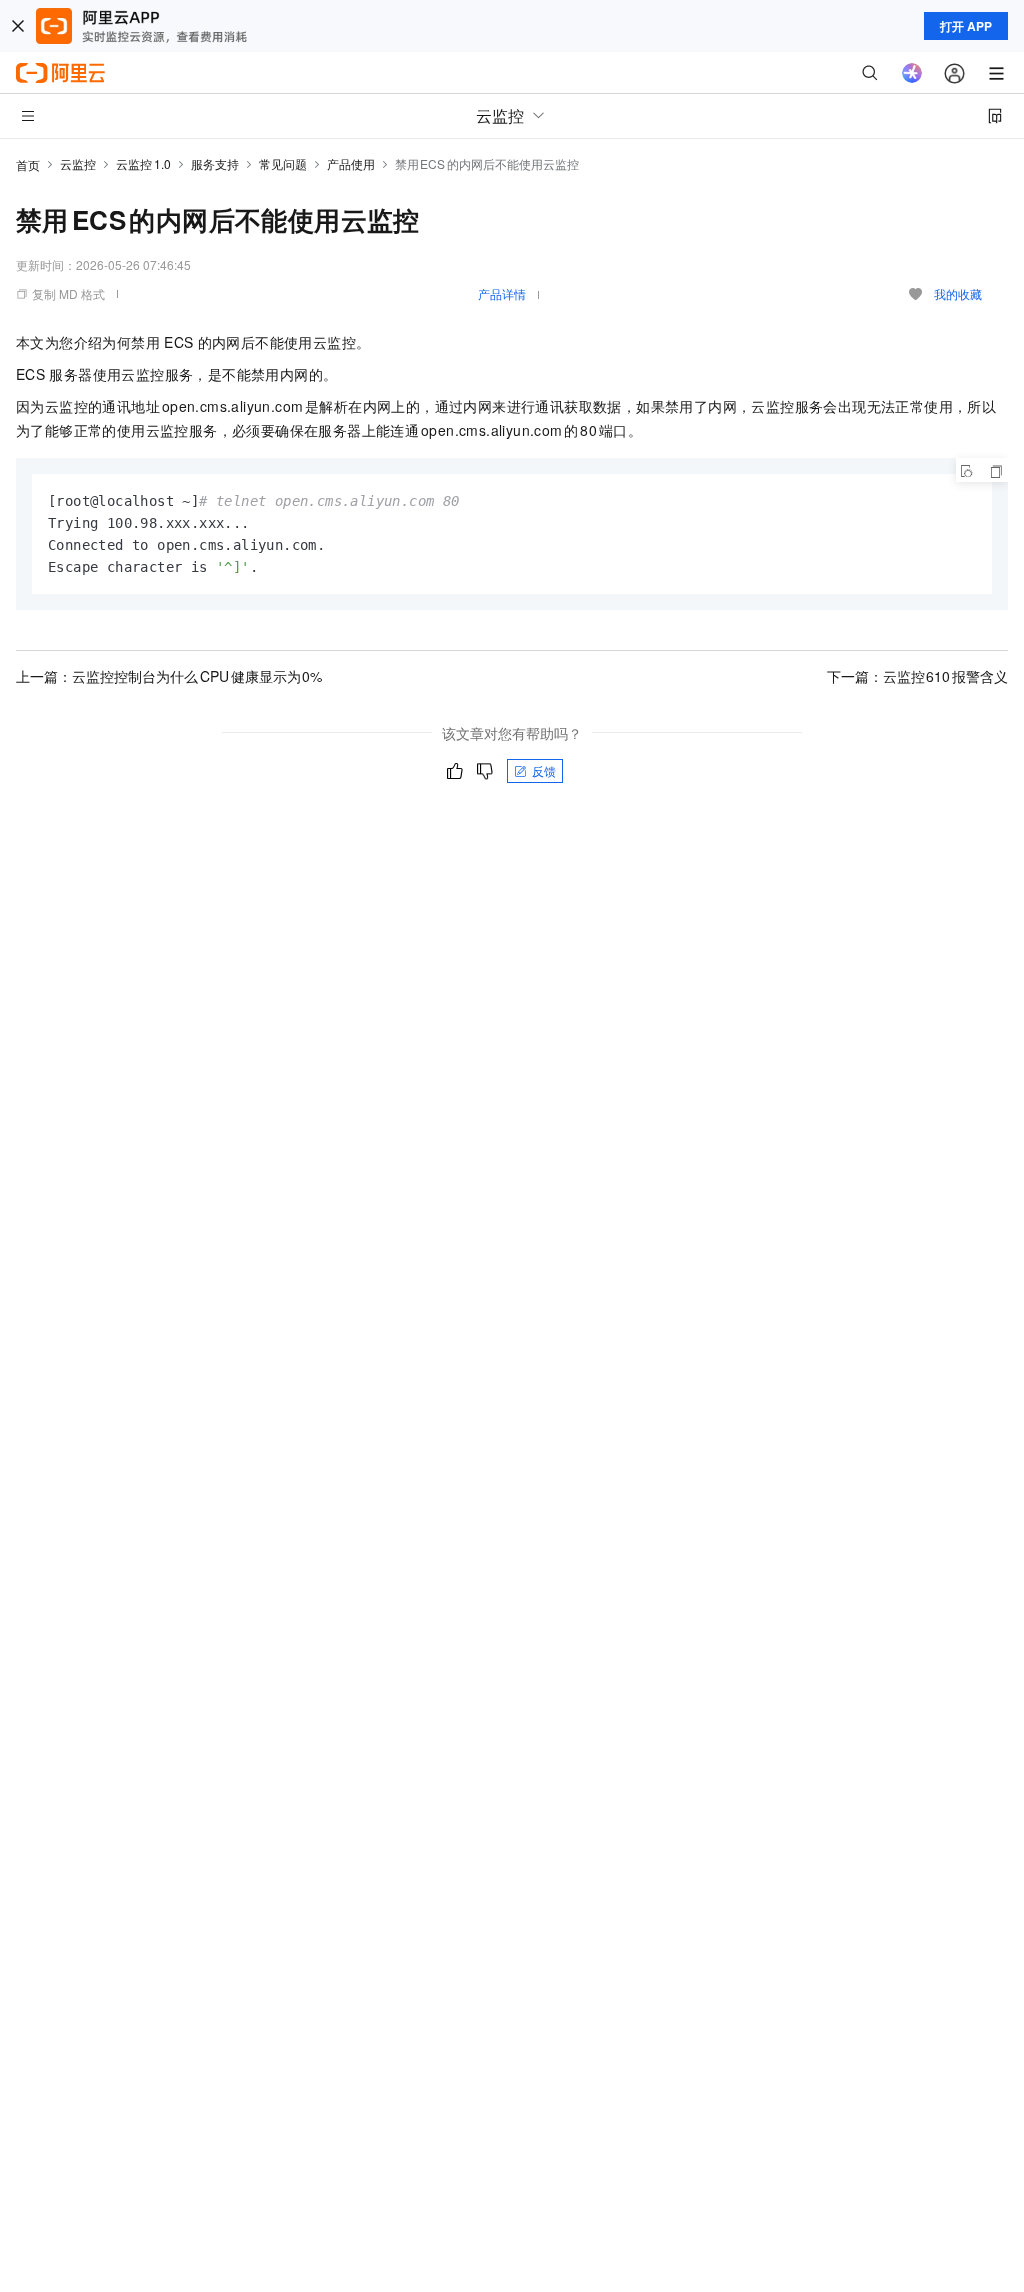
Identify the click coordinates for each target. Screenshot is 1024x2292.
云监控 (78, 163)
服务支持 (215, 163)
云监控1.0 (143, 163)
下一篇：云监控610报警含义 (918, 676)
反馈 (544, 770)
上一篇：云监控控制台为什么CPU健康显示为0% (169, 676)
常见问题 (283, 163)
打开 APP (966, 26)
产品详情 (502, 293)
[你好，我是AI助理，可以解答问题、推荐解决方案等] (912, 73)
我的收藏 (958, 293)
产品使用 (351, 163)
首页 (28, 164)
